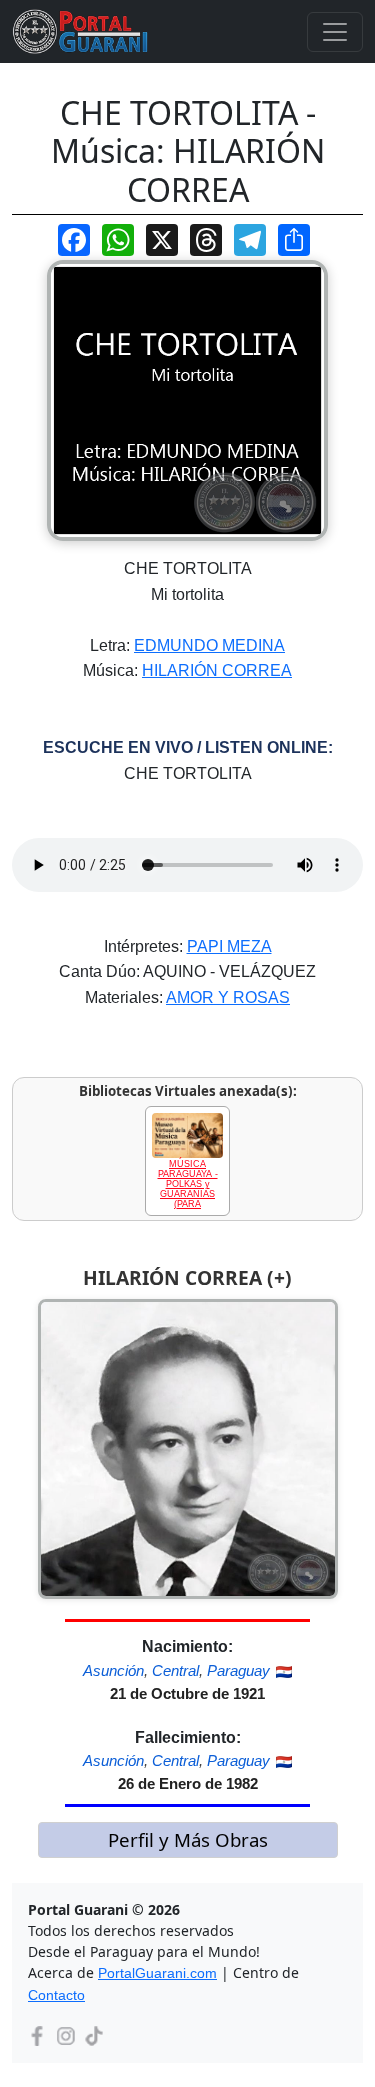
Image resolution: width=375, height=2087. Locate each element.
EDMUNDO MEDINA (209, 645)
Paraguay (238, 1670)
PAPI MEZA (229, 946)
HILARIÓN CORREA (217, 670)
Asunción (113, 1670)
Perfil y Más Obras (188, 1839)
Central (175, 1670)
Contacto (56, 1995)
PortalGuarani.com (157, 1973)
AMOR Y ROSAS (228, 997)
